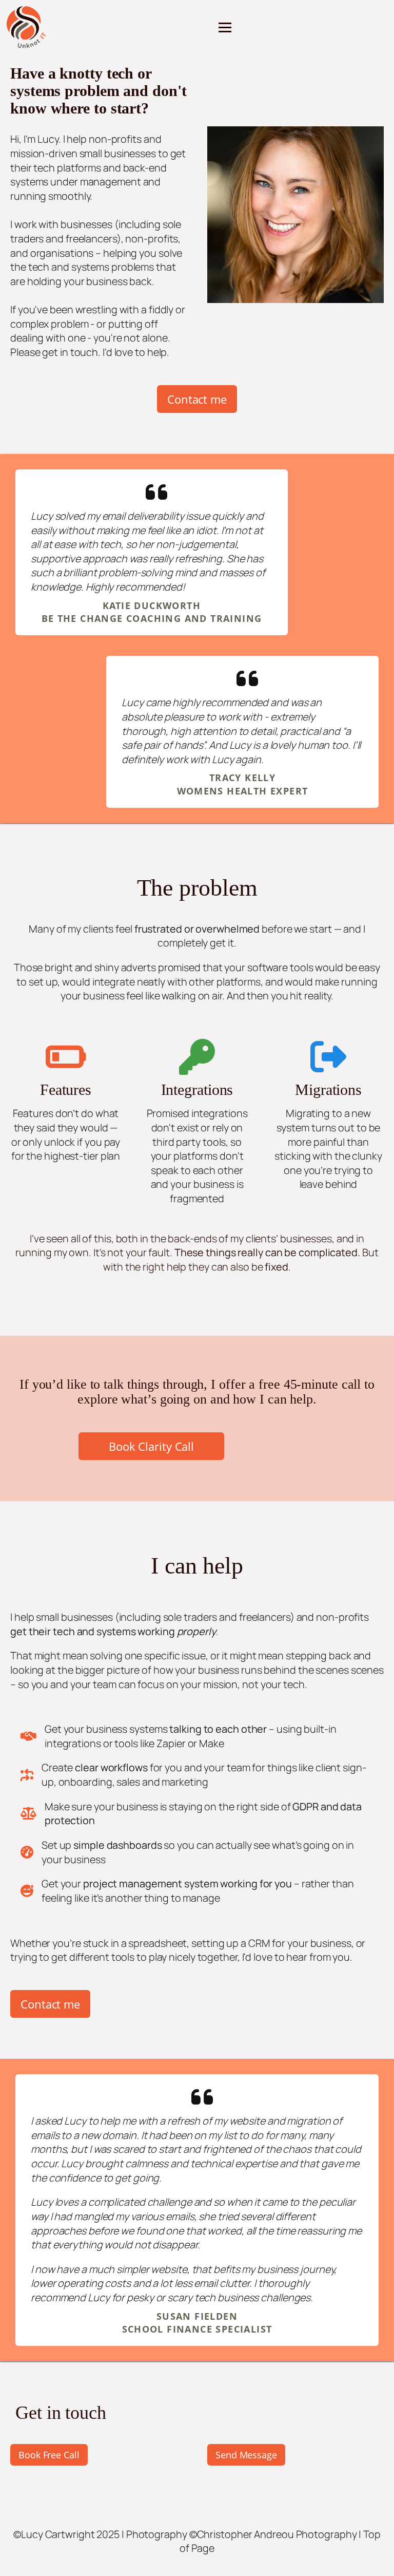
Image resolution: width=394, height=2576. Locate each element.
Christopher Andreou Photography (277, 2534)
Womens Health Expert (243, 791)
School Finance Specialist (197, 2329)
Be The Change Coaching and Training (152, 618)
